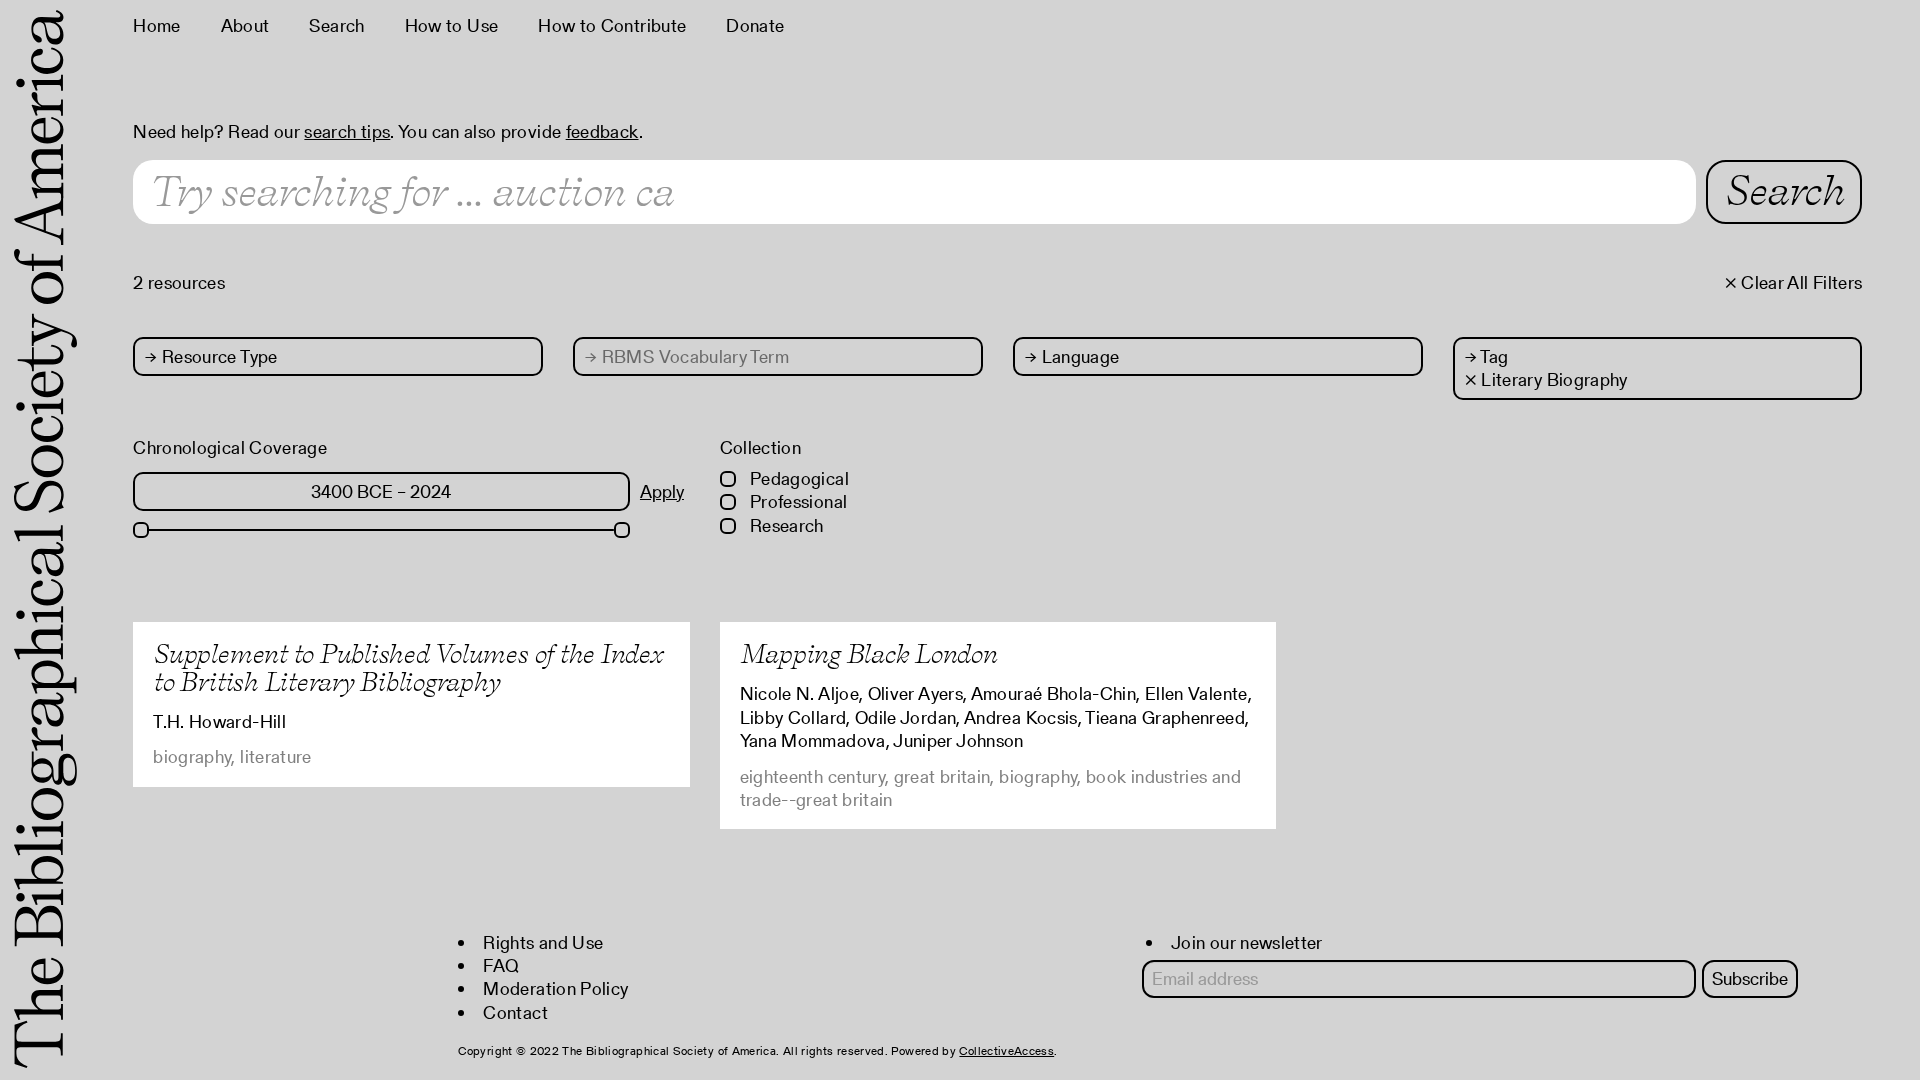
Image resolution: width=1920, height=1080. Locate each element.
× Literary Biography (1546, 379)
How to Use (452, 25)
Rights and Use (543, 942)
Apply (662, 491)
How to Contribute (612, 25)
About (245, 25)
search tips (347, 131)
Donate (755, 25)
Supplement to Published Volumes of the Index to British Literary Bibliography (407, 667)
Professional (797, 501)
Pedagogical (797, 478)
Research (785, 525)
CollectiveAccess (1006, 1050)
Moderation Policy (555, 988)
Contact (515, 1012)
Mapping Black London (868, 653)
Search (336, 25)
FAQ (501, 965)
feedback (602, 131)
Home (156, 25)
